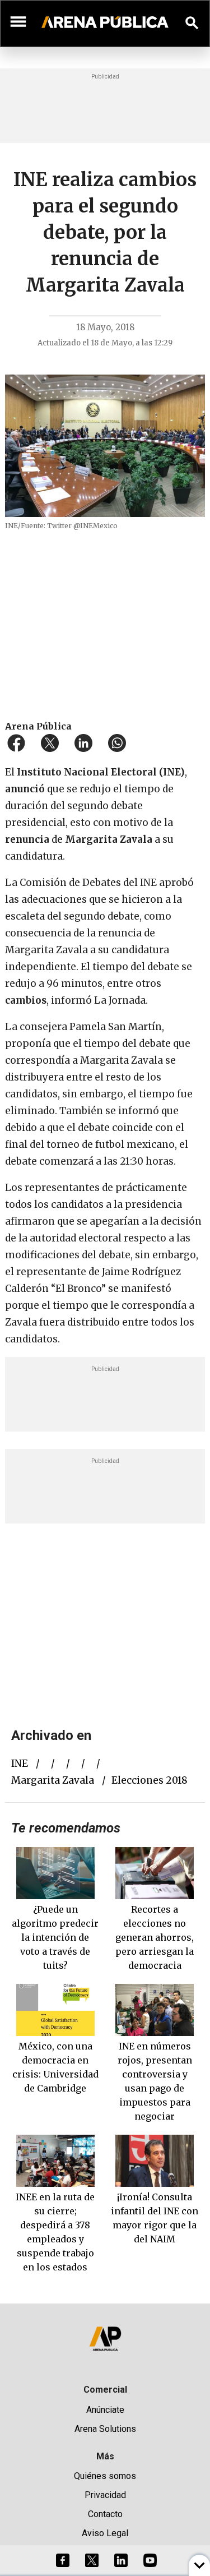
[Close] (174, 1203)
